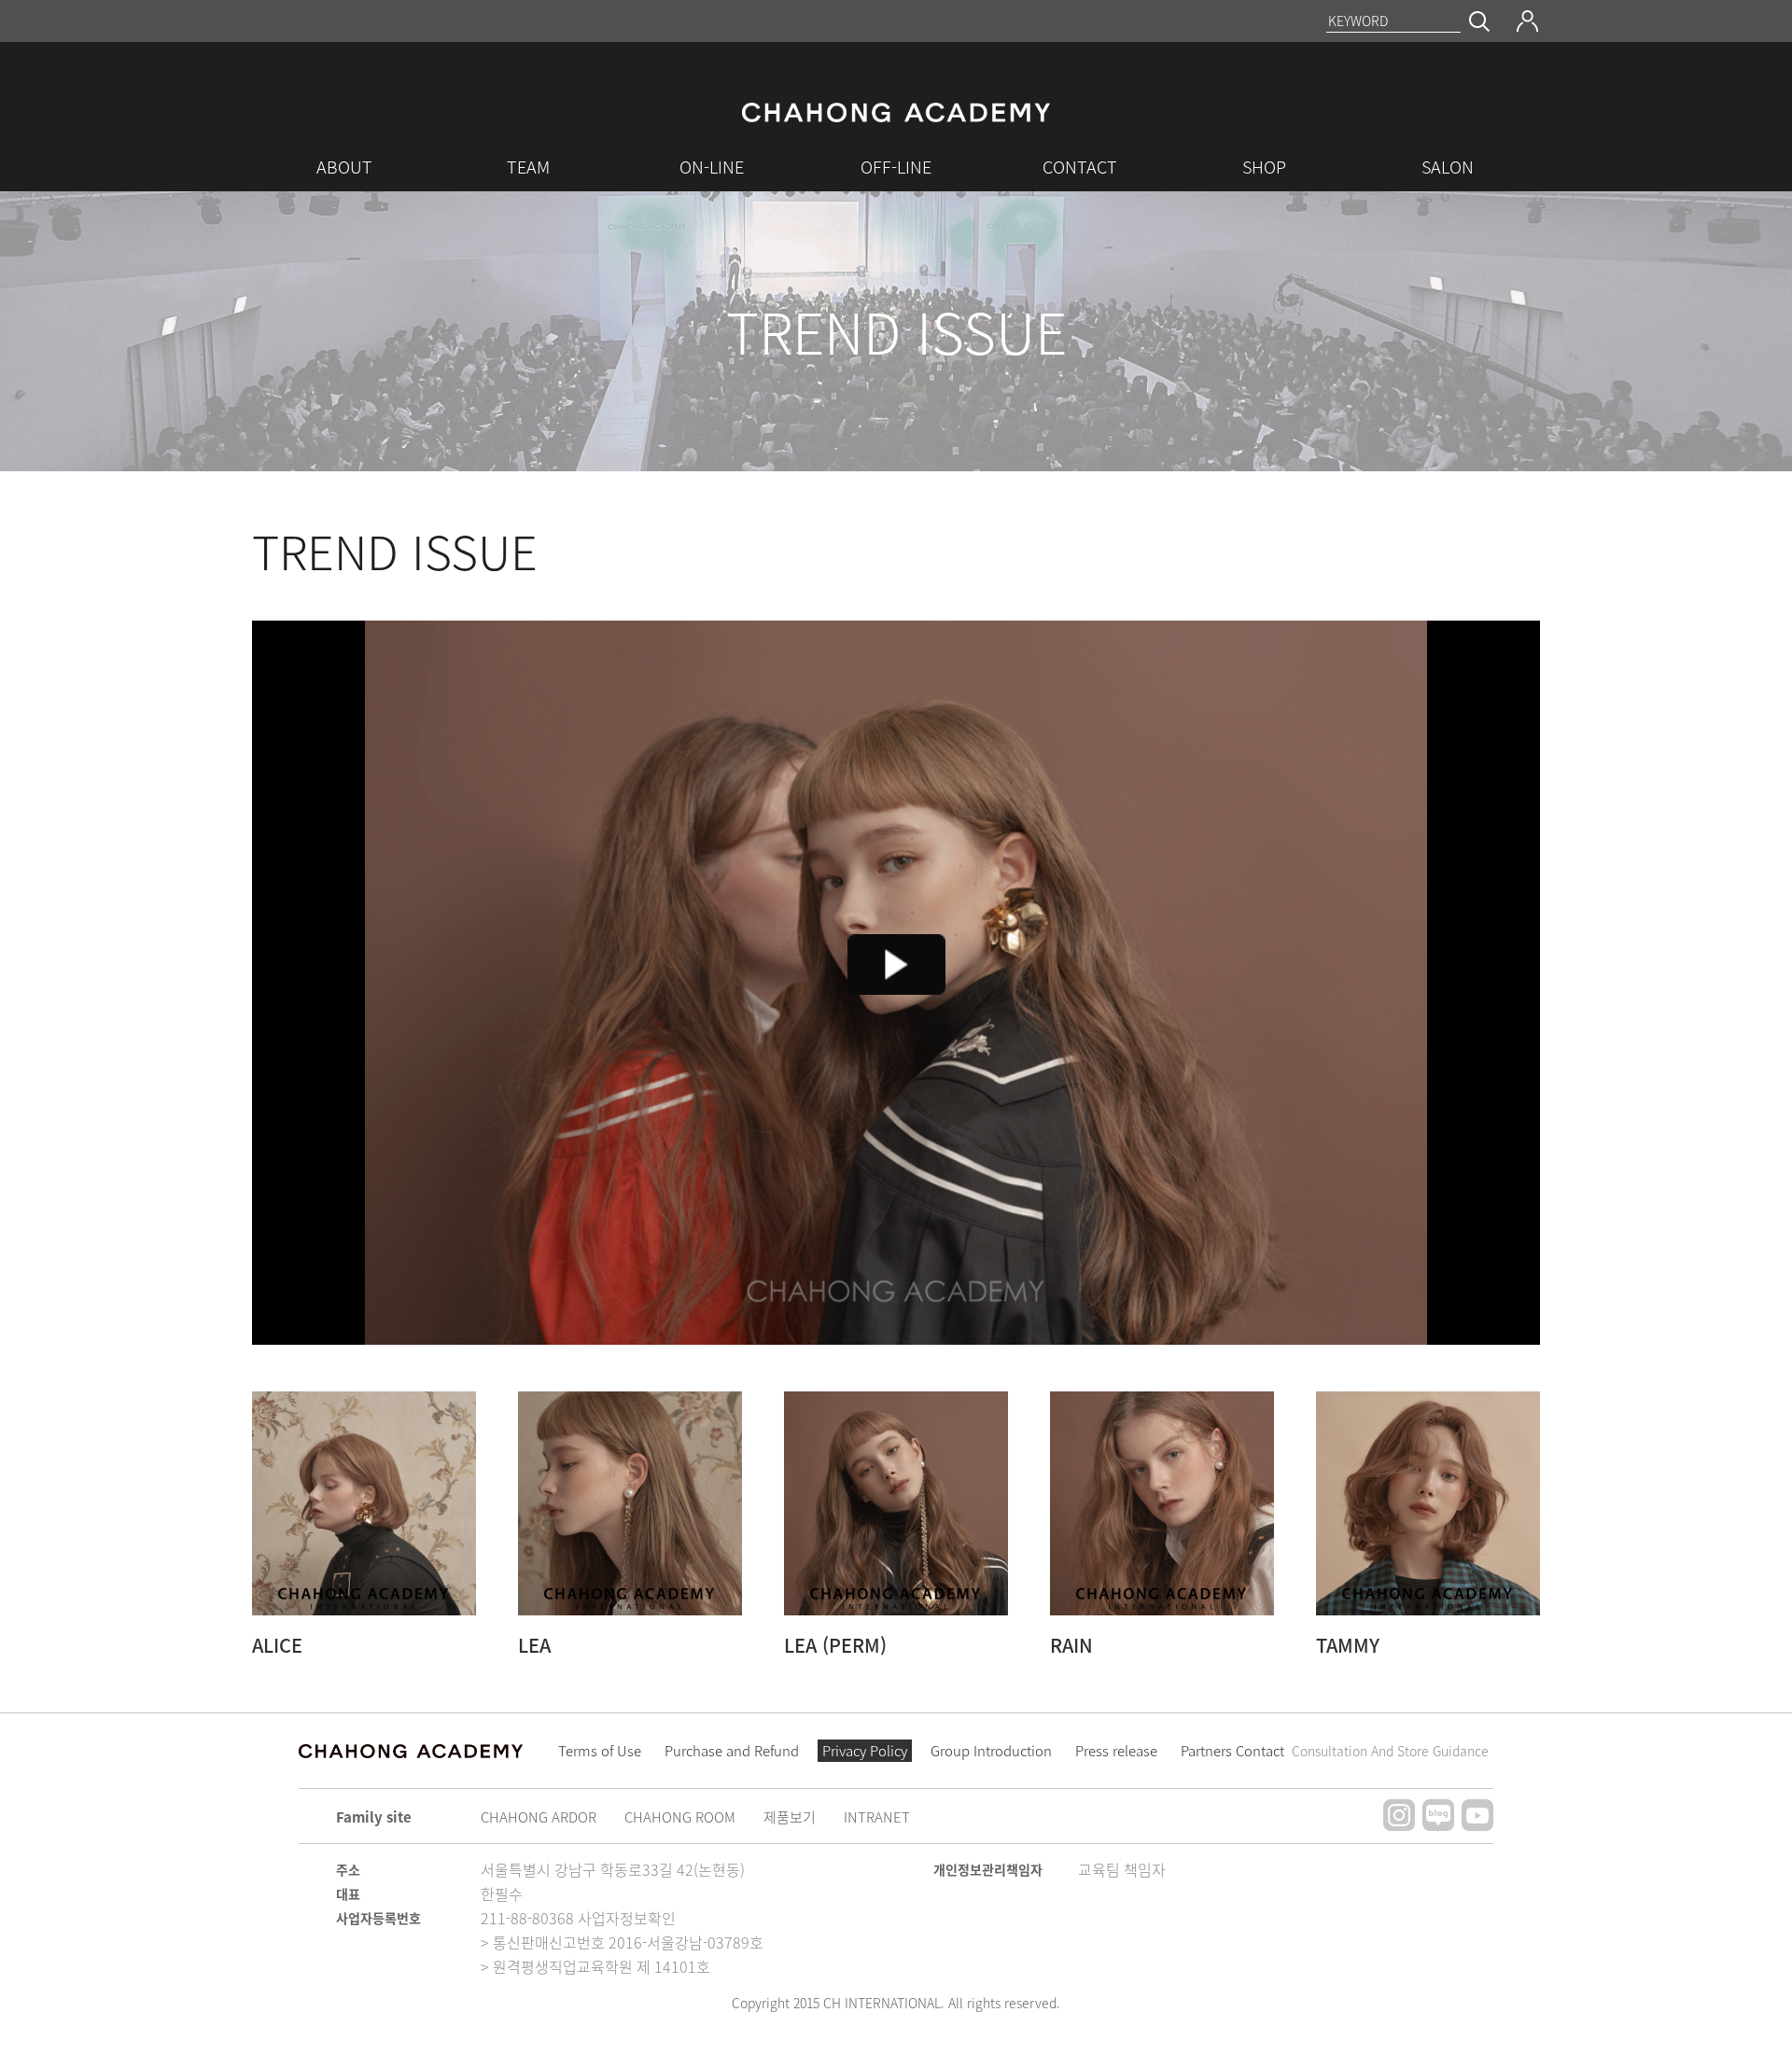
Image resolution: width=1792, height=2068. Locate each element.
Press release (1116, 1751)
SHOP (1264, 167)
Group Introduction (991, 1751)
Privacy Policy (865, 1751)
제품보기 (790, 1817)
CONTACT (1080, 167)
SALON (1448, 167)
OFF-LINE (896, 167)
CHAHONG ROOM (680, 1817)
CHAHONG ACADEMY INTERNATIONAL (896, 118)
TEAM (528, 167)
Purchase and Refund (732, 1751)
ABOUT (344, 167)
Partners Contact (1335, 1751)
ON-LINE (712, 167)
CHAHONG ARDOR (539, 1817)
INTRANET (877, 1817)
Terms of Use (600, 1751)
